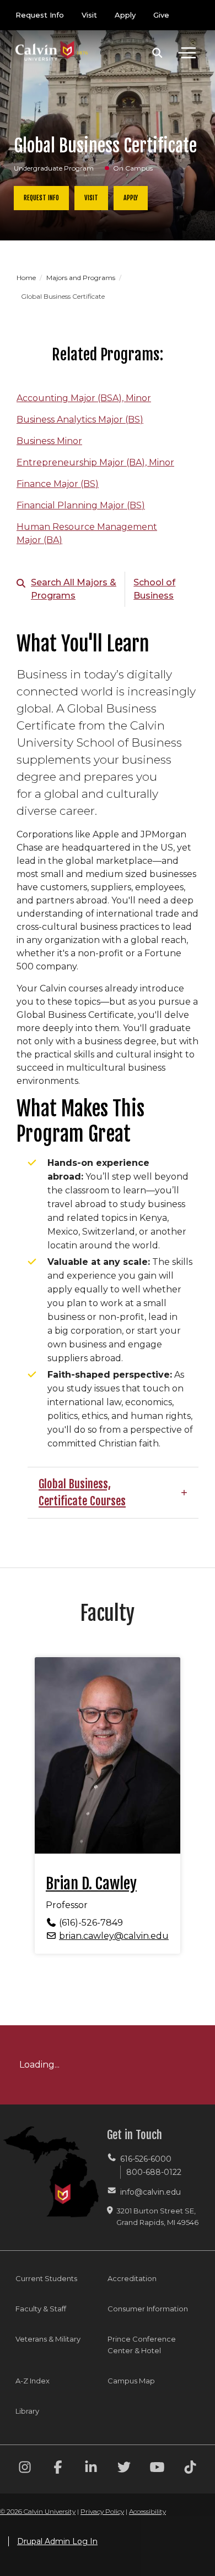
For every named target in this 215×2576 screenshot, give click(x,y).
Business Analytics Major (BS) (80, 420)
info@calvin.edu (150, 2192)
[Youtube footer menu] (157, 2469)
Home (27, 278)
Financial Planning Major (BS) (81, 505)
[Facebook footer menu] (58, 2469)
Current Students (46, 2278)
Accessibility (147, 2511)
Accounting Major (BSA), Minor (84, 398)
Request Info (40, 15)
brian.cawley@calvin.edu (114, 1936)
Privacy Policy (102, 2511)
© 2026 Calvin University (38, 2511)
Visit (89, 15)
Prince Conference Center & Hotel (142, 2345)
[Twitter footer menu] (124, 2469)
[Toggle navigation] (187, 53)
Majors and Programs (82, 278)
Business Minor (49, 441)
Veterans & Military (48, 2339)
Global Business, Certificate (75, 1492)
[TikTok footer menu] (190, 2469)
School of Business (154, 589)
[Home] (52, 40)
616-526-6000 (146, 2159)
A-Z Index (33, 2381)
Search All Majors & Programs (74, 589)
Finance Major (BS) (58, 484)
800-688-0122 (154, 2172)
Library (27, 2411)
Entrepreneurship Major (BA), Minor (95, 462)
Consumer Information (148, 2309)
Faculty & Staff (41, 2309)
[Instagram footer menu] (25, 2469)
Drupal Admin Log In (57, 2541)
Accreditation (132, 2278)
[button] (157, 53)
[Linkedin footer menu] (91, 2469)
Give (161, 15)
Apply (125, 15)
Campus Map (131, 2381)
